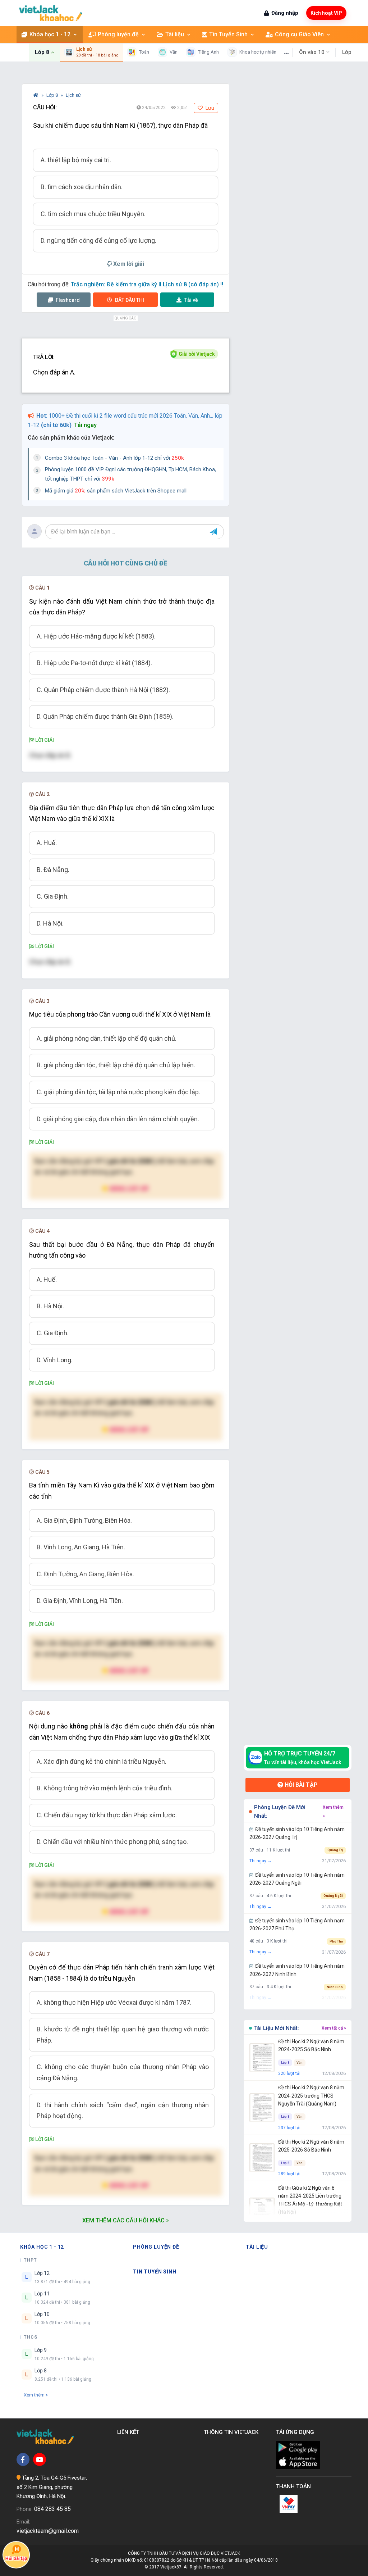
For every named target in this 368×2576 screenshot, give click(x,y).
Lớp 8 (53, 95)
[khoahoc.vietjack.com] (51, 13)
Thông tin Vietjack (233, 2432)
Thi (130, 300)
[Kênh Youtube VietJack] (40, 2459)
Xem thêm (34, 2395)
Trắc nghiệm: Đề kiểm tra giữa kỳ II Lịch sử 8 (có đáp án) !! (147, 284)
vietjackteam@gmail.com (48, 2531)
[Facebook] (23, 2459)
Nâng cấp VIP (129, 1188)
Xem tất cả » (334, 2028)
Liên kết (130, 2432)
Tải (191, 300)
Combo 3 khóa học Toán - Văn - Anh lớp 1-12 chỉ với (114, 458)
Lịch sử (73, 95)
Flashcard (67, 300)
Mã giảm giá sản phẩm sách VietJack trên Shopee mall (116, 491)
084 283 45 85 (52, 2509)
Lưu (209, 108)
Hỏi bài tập (300, 1785)
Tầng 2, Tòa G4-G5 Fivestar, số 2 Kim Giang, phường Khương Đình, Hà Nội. (52, 2487)
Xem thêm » (333, 1812)
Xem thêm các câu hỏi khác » (126, 2220)
